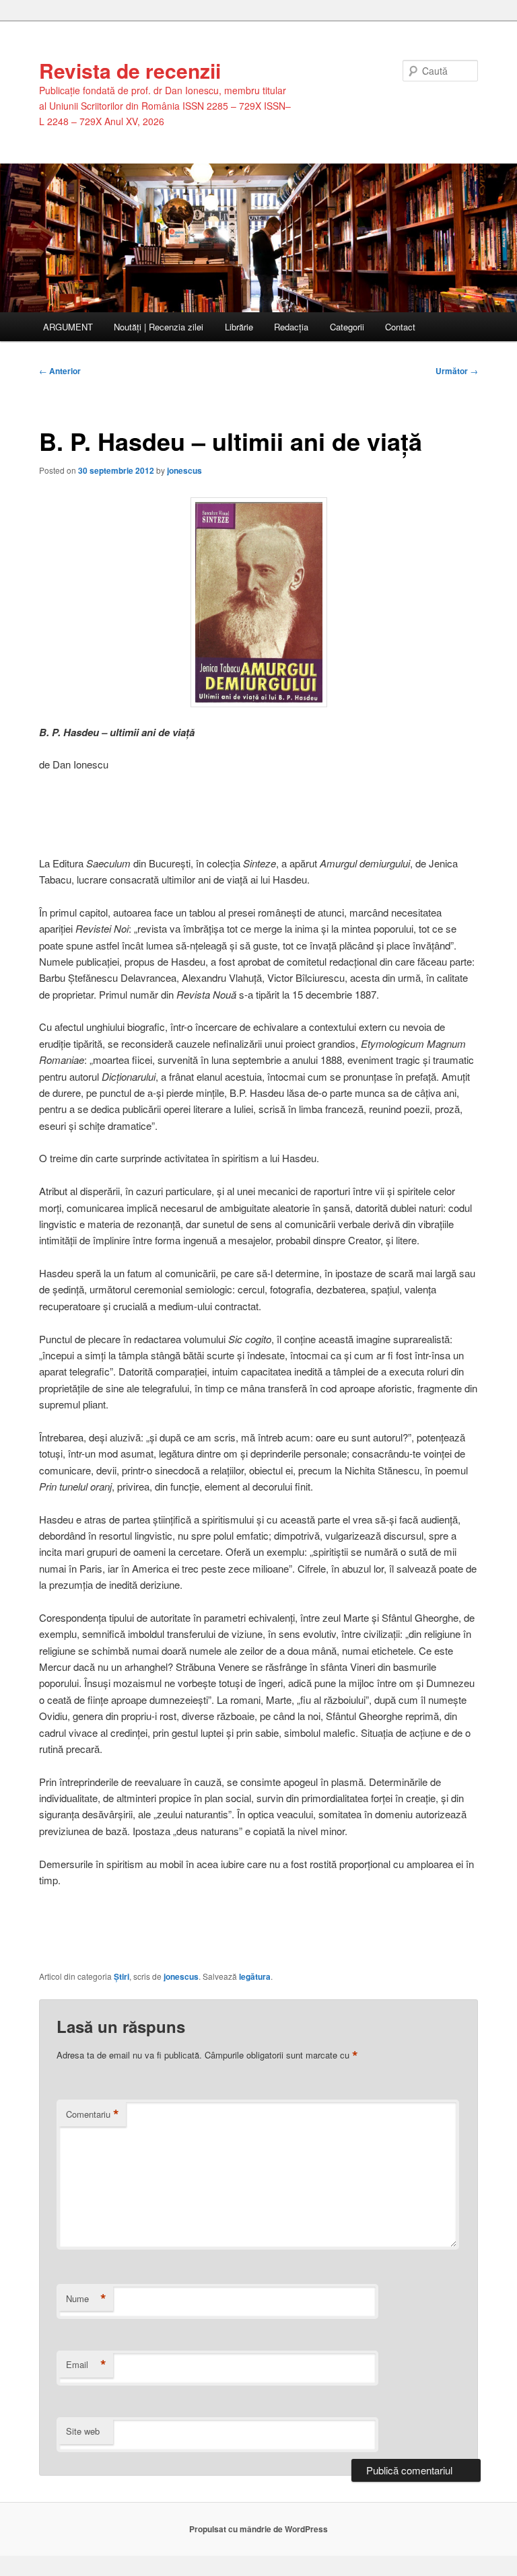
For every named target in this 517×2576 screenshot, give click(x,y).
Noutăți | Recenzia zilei (159, 327)
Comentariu (93, 2114)
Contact (400, 327)
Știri (122, 1976)
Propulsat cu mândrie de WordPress (258, 2529)
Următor (457, 371)
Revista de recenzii (130, 70)
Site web (83, 2431)
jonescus (184, 470)
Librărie (239, 327)
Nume (86, 2299)
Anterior (60, 371)
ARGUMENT (68, 327)
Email (86, 2365)
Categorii (347, 327)
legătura (255, 1976)
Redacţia (291, 327)
